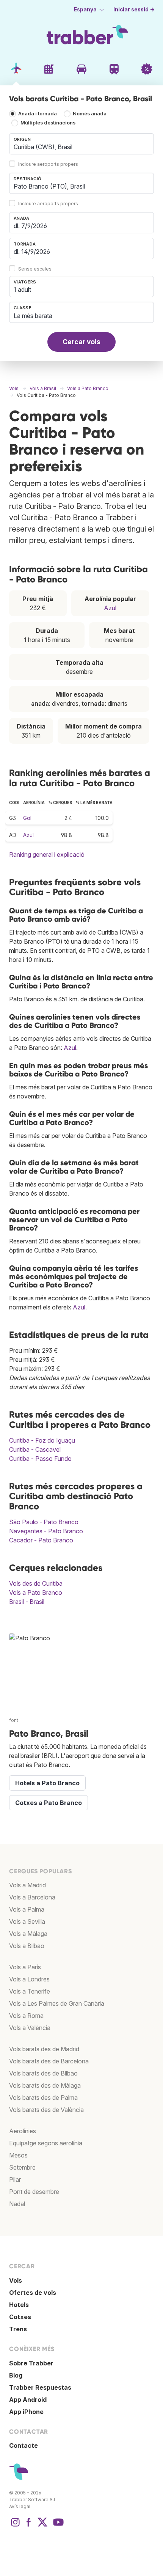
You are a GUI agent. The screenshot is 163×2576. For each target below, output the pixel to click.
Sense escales (35, 269)
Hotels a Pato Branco (47, 1783)
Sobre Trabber (31, 2363)
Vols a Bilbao (27, 1946)
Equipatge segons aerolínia (46, 2143)
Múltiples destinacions (48, 123)
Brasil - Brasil (27, 1602)
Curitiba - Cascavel (35, 1449)
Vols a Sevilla (27, 1921)
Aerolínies (23, 2131)
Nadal (17, 2204)
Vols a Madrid (27, 1885)
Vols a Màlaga (28, 1934)
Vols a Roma (26, 2016)
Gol (27, 818)
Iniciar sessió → (134, 9)
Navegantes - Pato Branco (46, 1531)
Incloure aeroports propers (48, 164)
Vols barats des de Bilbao (43, 2073)
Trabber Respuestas (40, 2387)
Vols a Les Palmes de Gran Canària (57, 2003)
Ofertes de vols (33, 2293)
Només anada (90, 114)
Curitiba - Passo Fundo (40, 1459)
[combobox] (81, 144)
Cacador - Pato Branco (41, 1540)
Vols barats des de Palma (43, 2098)
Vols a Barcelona (32, 1897)
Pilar (15, 2179)
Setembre (22, 2167)
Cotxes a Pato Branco (49, 1803)
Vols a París (25, 1967)
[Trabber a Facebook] (29, 2526)
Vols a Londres (29, 1979)
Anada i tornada (38, 114)
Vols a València (30, 2028)
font (14, 1720)
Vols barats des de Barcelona (49, 2061)
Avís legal (20, 2506)
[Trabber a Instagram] (15, 2526)
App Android (28, 2400)
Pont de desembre (34, 2192)
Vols (16, 2280)
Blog (16, 2375)
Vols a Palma (27, 1909)
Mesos (18, 2155)
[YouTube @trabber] (57, 2526)
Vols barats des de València (46, 2110)
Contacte (24, 2445)
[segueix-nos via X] (42, 2526)
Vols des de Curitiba (36, 1583)
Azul (110, 608)
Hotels (19, 2305)
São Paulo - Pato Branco (44, 1522)
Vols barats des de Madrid (44, 2049)
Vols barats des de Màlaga (45, 2085)
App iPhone (26, 2412)
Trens (18, 2329)
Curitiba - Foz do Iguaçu (42, 1440)
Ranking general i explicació (47, 854)
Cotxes (20, 2317)
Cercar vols (81, 342)
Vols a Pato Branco (36, 1592)
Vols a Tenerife (30, 1991)
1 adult (22, 290)
